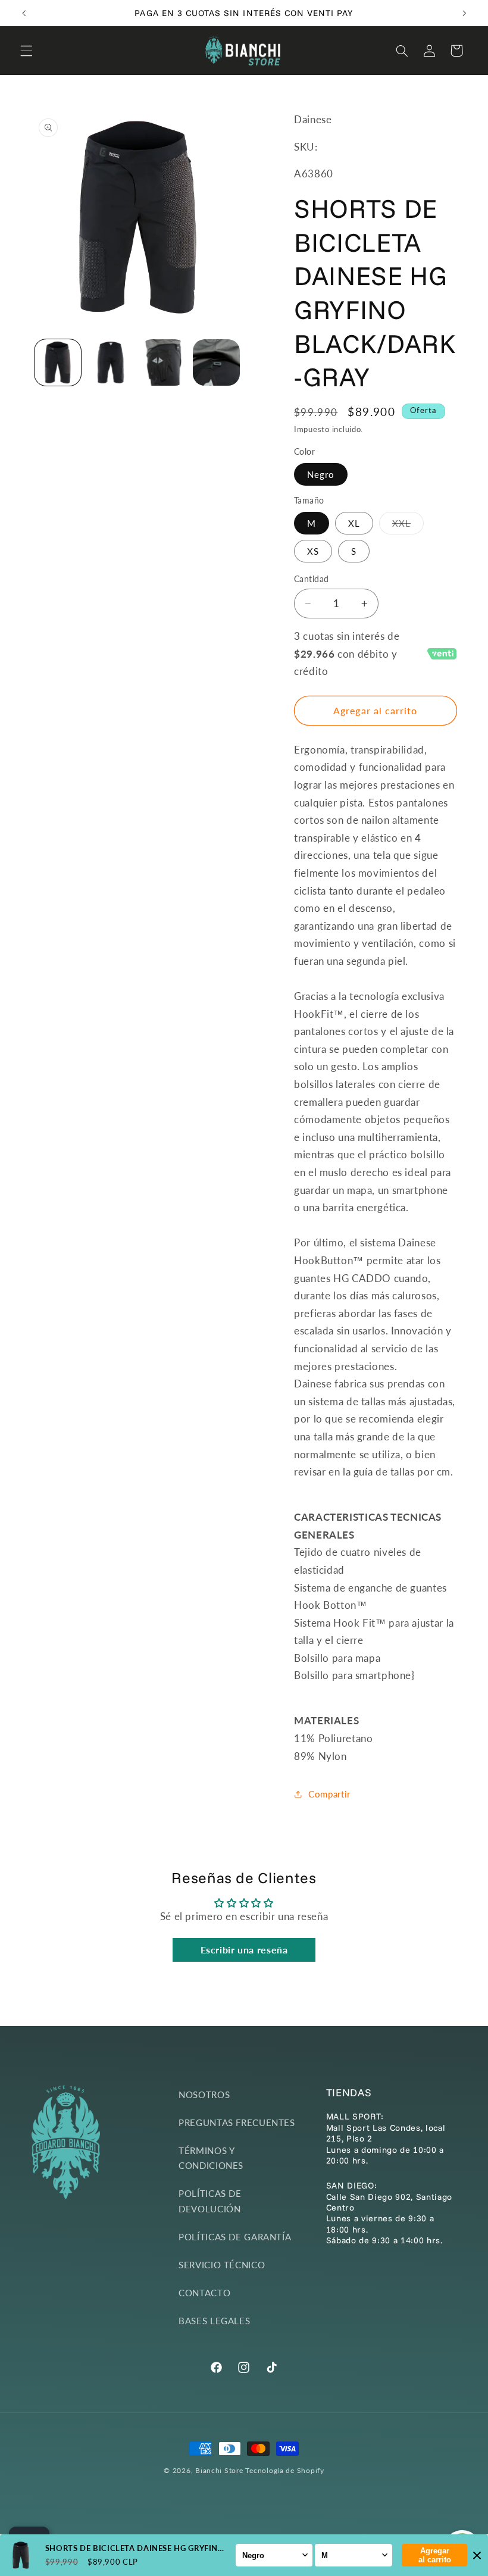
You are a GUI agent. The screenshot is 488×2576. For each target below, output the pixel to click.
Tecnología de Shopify (284, 2470)
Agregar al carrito (435, 2555)
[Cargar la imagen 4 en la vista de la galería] (216, 362)
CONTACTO (204, 2293)
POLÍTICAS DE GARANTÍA (235, 2237)
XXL (408, 526)
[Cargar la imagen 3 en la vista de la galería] (163, 362)
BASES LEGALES (214, 2321)
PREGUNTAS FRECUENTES (237, 2122)
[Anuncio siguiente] (464, 13)
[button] (26, 51)
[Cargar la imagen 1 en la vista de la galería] (58, 362)
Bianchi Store (219, 2470)
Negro (321, 474)
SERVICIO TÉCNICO (222, 2265)
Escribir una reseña (244, 1950)
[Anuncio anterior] (24, 13)
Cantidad (311, 579)
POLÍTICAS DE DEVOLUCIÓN (210, 2201)
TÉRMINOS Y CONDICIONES (211, 2158)
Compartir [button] (329, 1794)
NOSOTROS (204, 2094)
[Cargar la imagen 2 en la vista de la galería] (111, 362)
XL (354, 523)
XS (313, 551)
